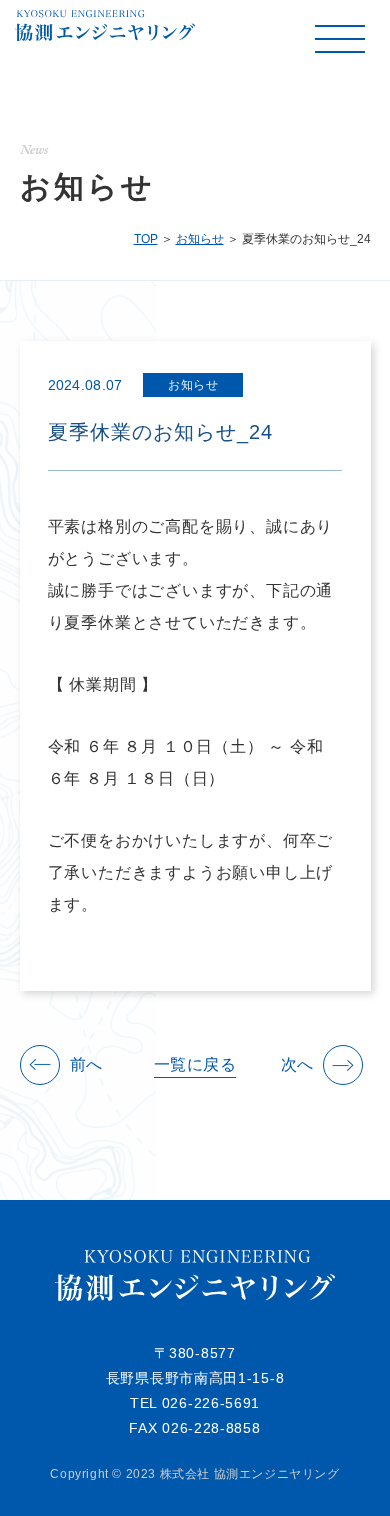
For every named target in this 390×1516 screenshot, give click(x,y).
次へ (297, 1065)
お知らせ (200, 239)
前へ (86, 1065)
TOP (146, 239)
